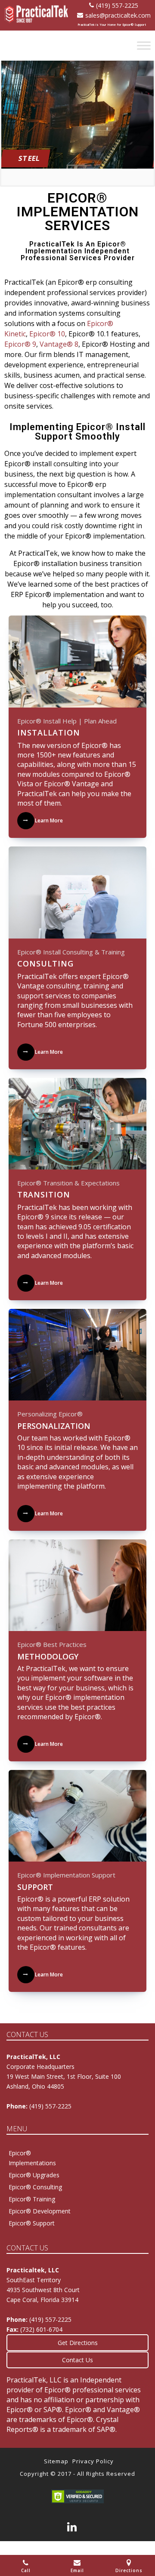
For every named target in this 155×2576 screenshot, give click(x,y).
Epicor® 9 (20, 344)
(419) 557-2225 (117, 5)
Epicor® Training (32, 2199)
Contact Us (77, 2360)
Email (77, 2570)
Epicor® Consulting (35, 2187)
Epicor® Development (40, 2211)
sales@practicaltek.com (118, 15)
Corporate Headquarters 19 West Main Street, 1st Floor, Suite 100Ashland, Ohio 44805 (64, 2076)
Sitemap (56, 2461)
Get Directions (78, 2343)
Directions (129, 2570)
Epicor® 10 (47, 334)
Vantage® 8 (59, 344)
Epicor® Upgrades (34, 2175)
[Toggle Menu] (144, 45)
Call (26, 2570)
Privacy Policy (93, 2461)
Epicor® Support (32, 2223)
